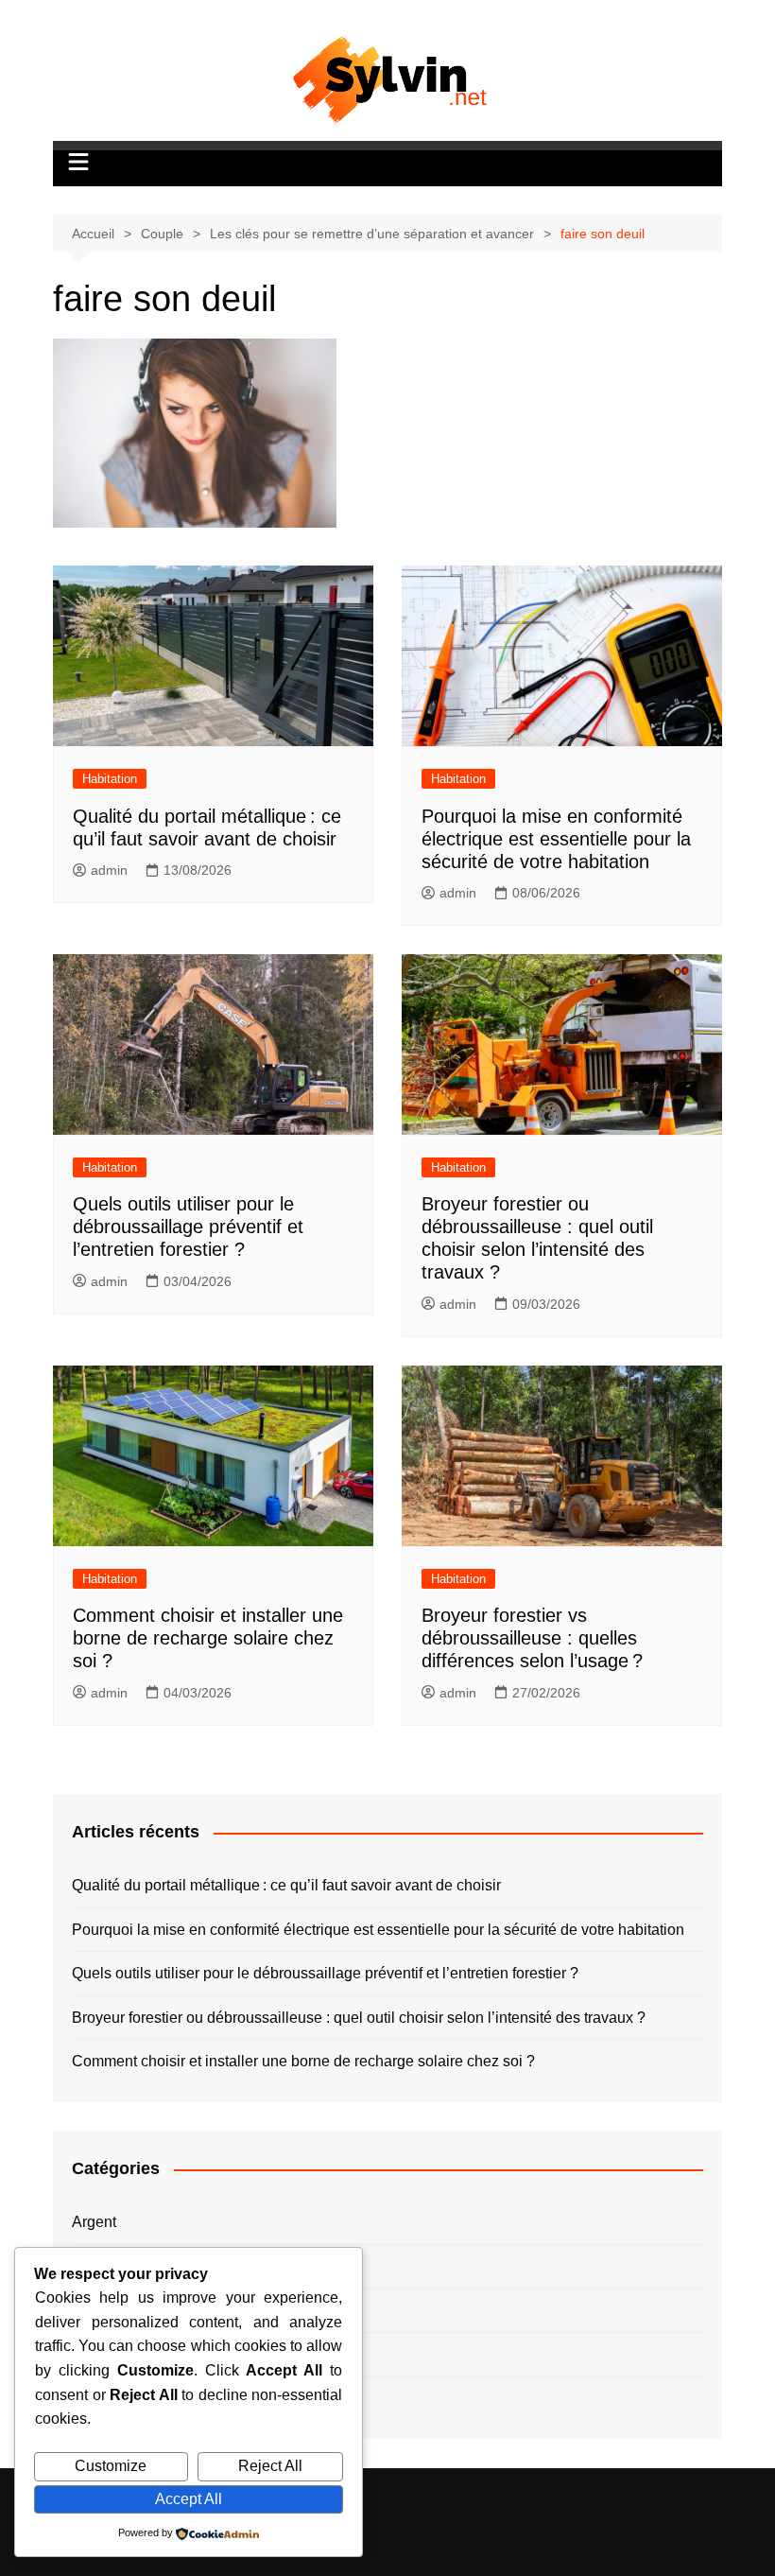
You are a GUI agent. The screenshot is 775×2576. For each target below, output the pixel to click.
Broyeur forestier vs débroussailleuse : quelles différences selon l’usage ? (532, 1638)
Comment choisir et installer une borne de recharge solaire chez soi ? (208, 1638)
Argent (94, 2222)
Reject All (270, 2466)
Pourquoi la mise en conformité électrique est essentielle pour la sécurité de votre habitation (556, 839)
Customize (111, 2466)
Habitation (110, 779)
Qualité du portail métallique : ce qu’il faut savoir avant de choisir (286, 1885)
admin (109, 870)
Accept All (189, 2499)
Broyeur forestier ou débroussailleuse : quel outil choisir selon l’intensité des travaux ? (359, 2018)
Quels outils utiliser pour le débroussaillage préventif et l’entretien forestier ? (188, 1227)
